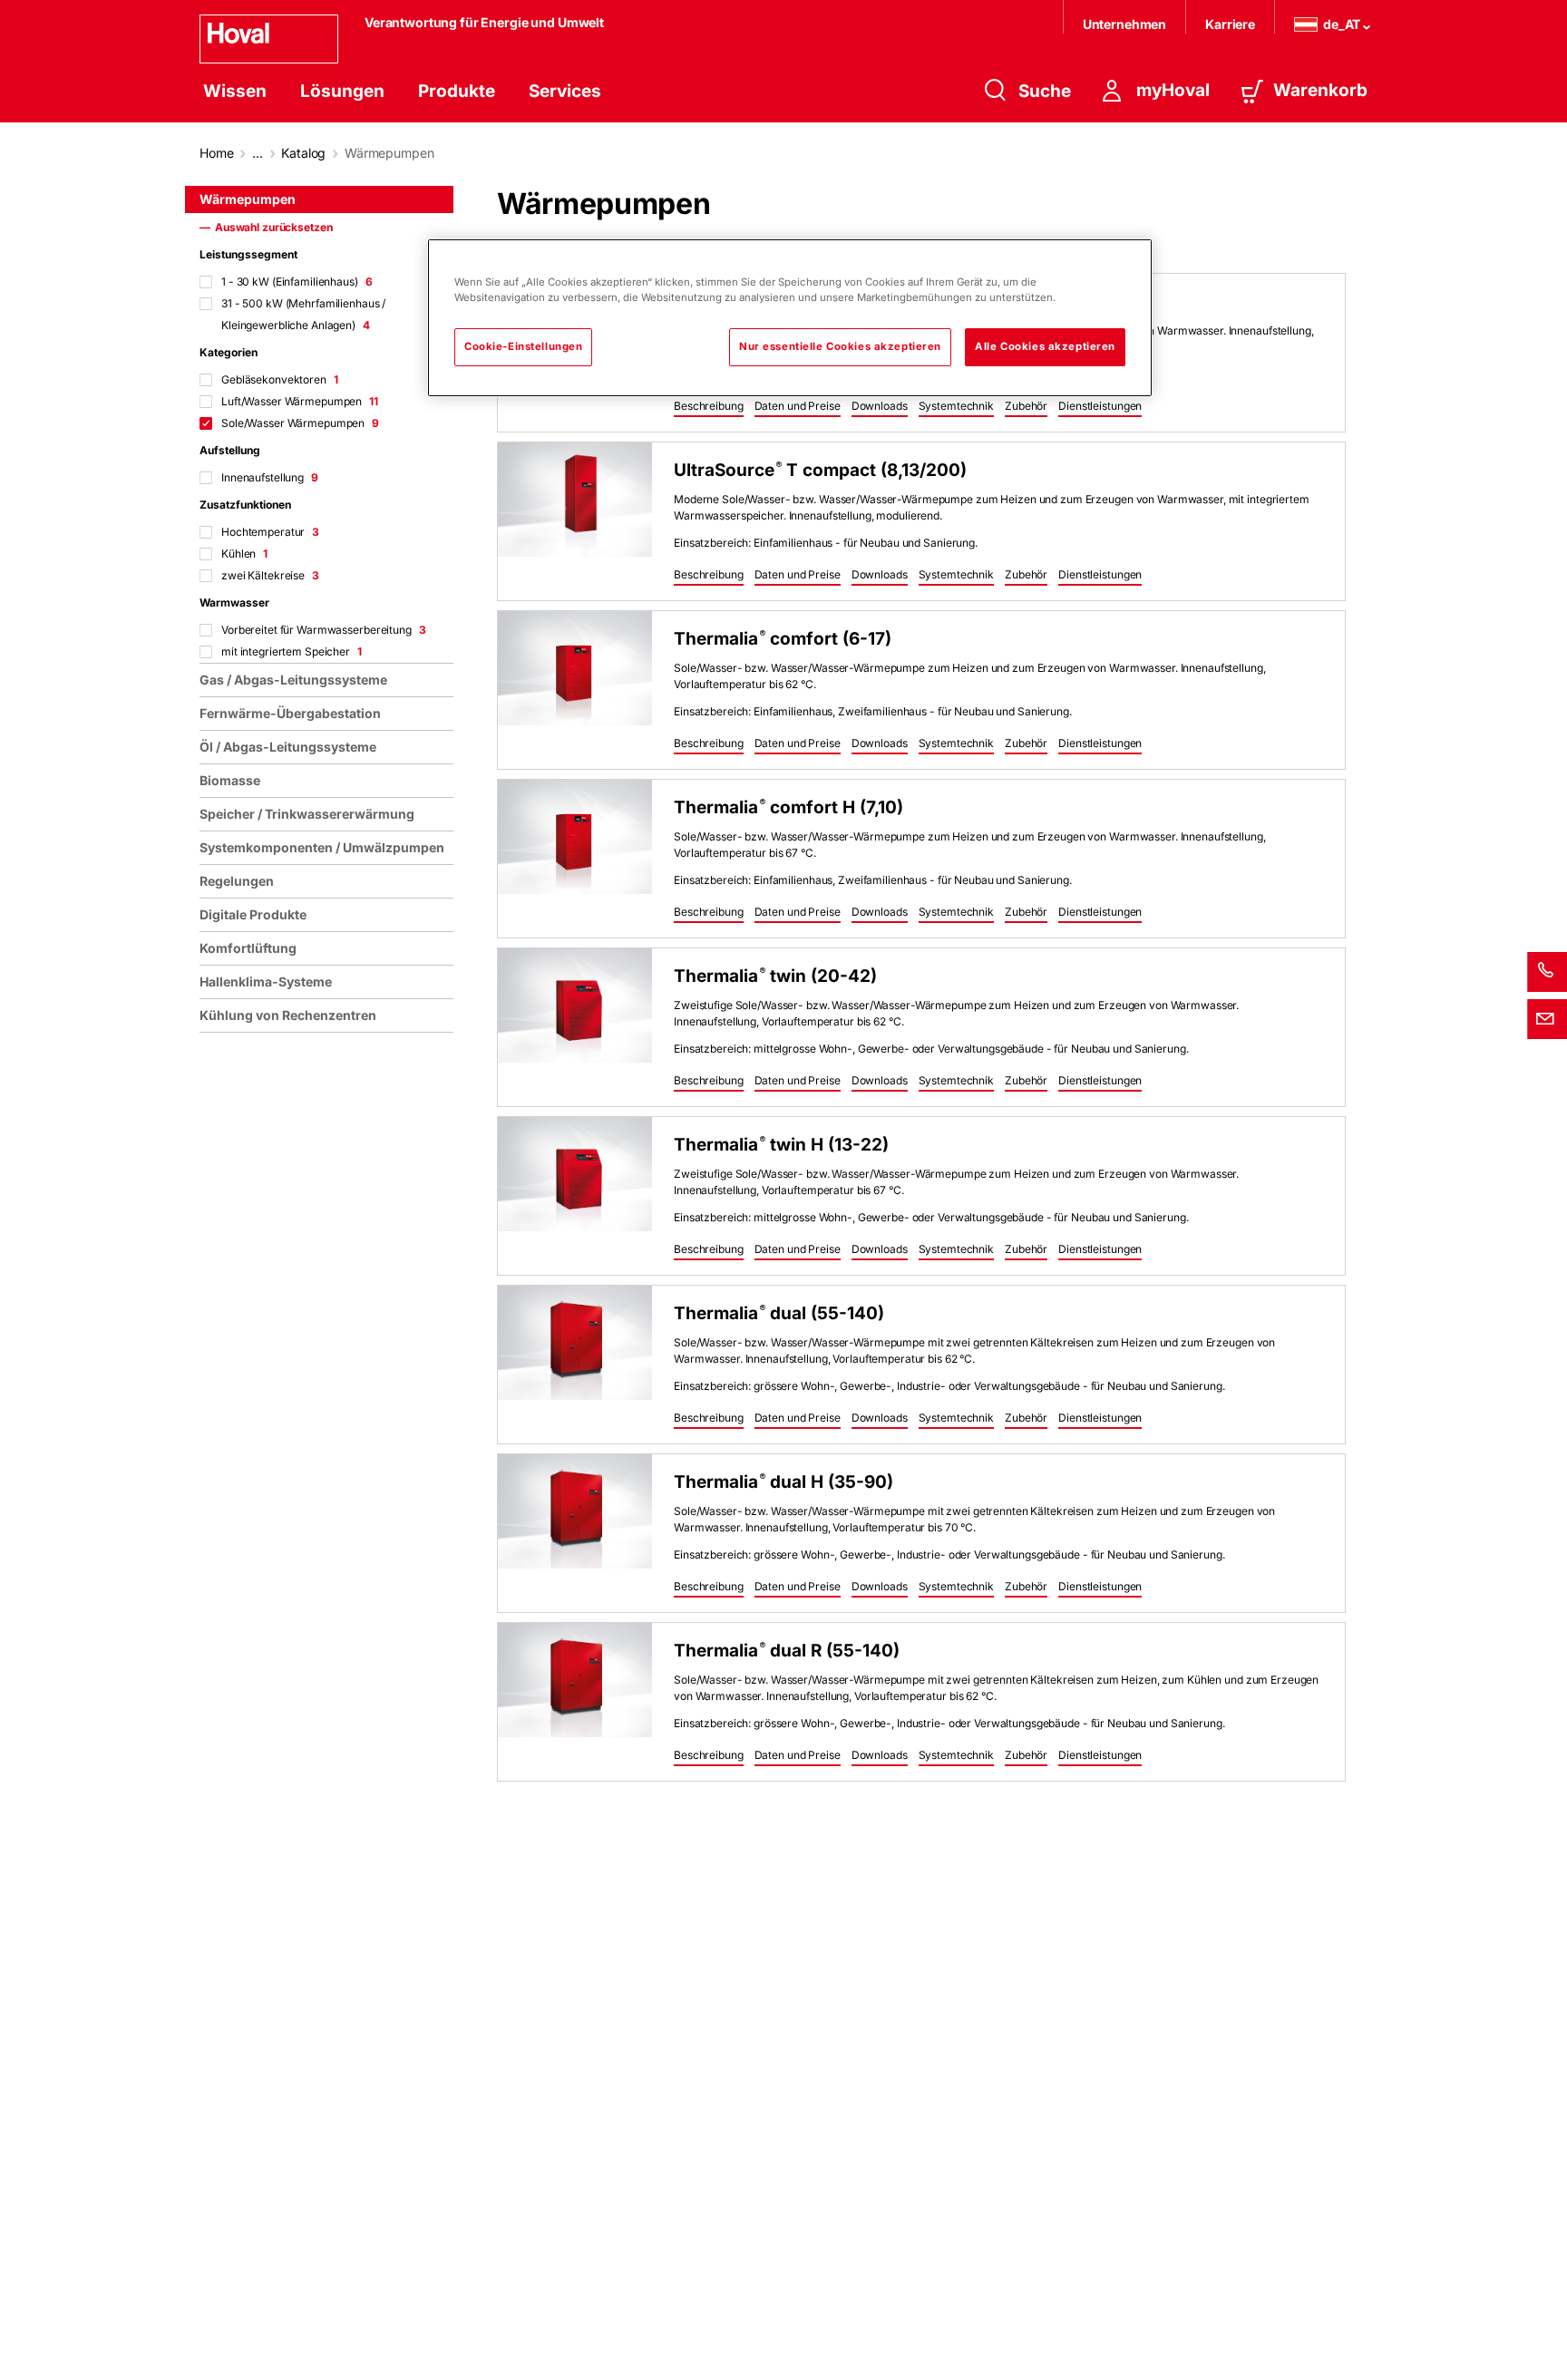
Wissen (235, 91)
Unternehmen (1124, 24)
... (258, 153)
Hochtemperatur (270, 532)
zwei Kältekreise (270, 575)
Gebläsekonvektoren (280, 379)
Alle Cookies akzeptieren (1045, 346)
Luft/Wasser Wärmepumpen (300, 401)
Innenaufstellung (270, 477)
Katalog (303, 153)
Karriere (1230, 24)
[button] (709, 407)
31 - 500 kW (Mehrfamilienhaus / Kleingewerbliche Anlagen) (303, 314)
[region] (330, 1275)
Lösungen (342, 91)
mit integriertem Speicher (292, 651)
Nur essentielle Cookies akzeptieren (840, 346)
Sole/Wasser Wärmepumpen (300, 423)
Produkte (457, 91)
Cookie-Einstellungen (523, 346)
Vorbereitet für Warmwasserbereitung (324, 630)
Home (216, 153)
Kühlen (244, 554)
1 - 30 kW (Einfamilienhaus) (297, 282)
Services (565, 91)
